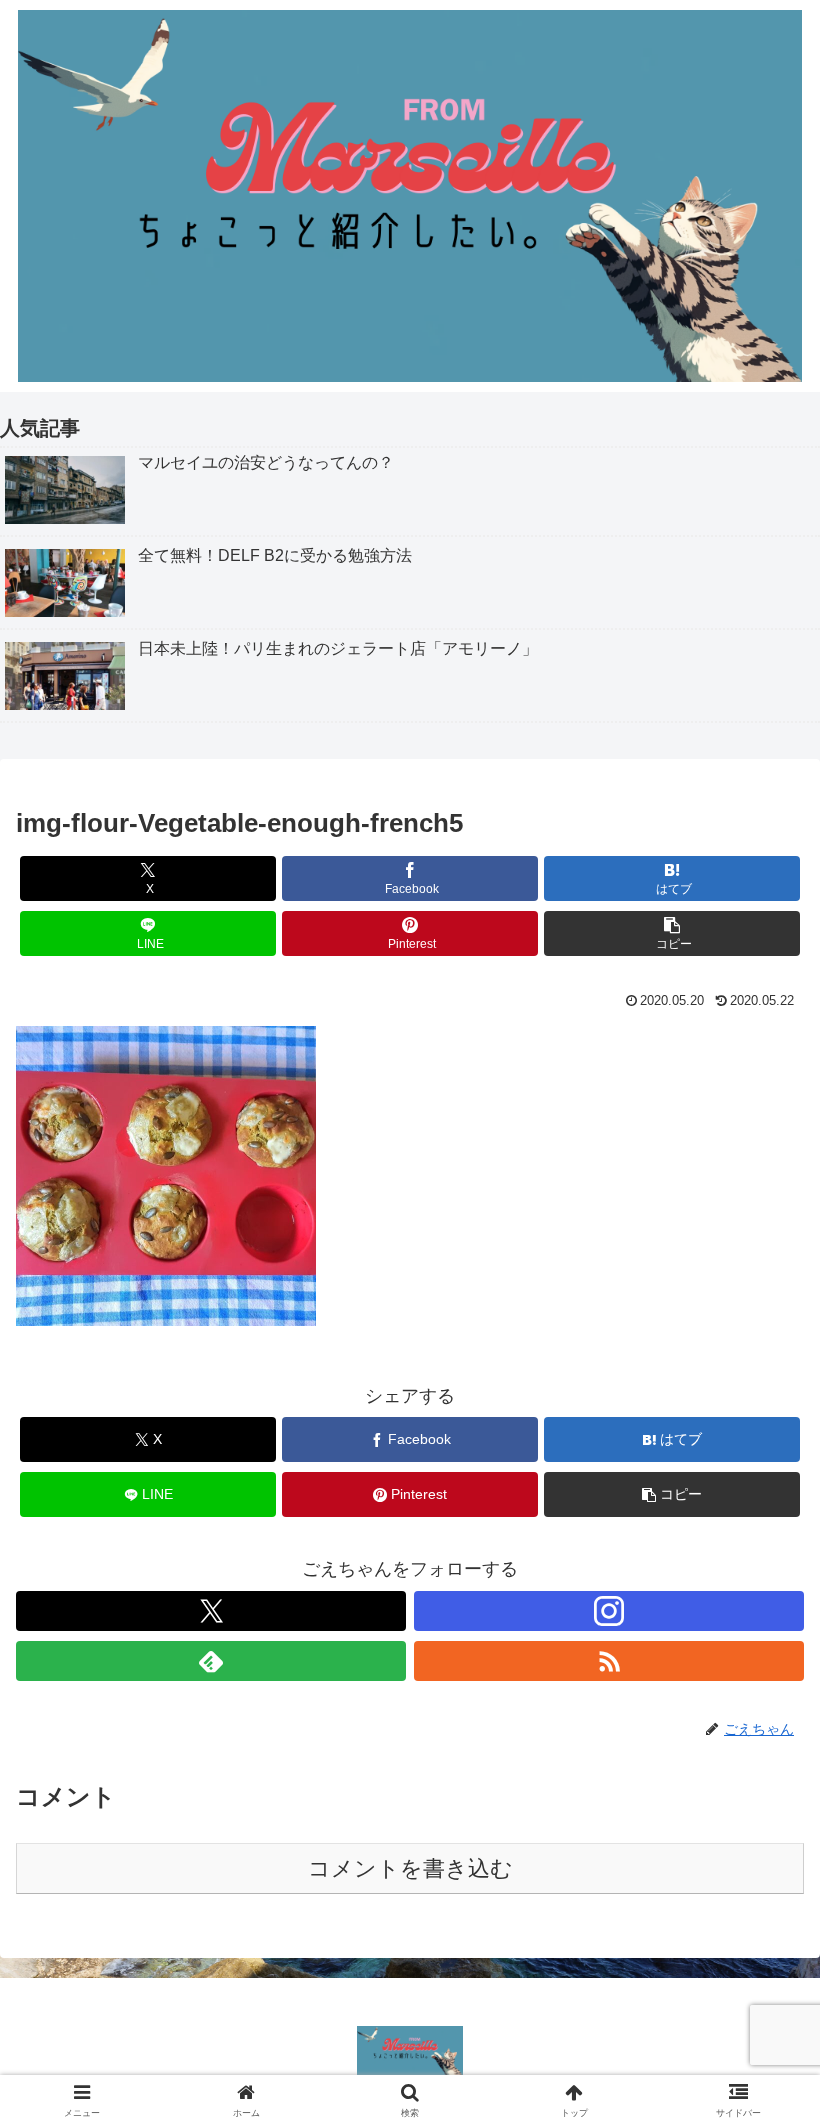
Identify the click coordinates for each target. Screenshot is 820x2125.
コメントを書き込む (410, 1868)
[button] (672, 933)
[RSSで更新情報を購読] (609, 1661)
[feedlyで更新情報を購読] (211, 1661)
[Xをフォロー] (211, 1611)
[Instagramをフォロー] (609, 1611)
